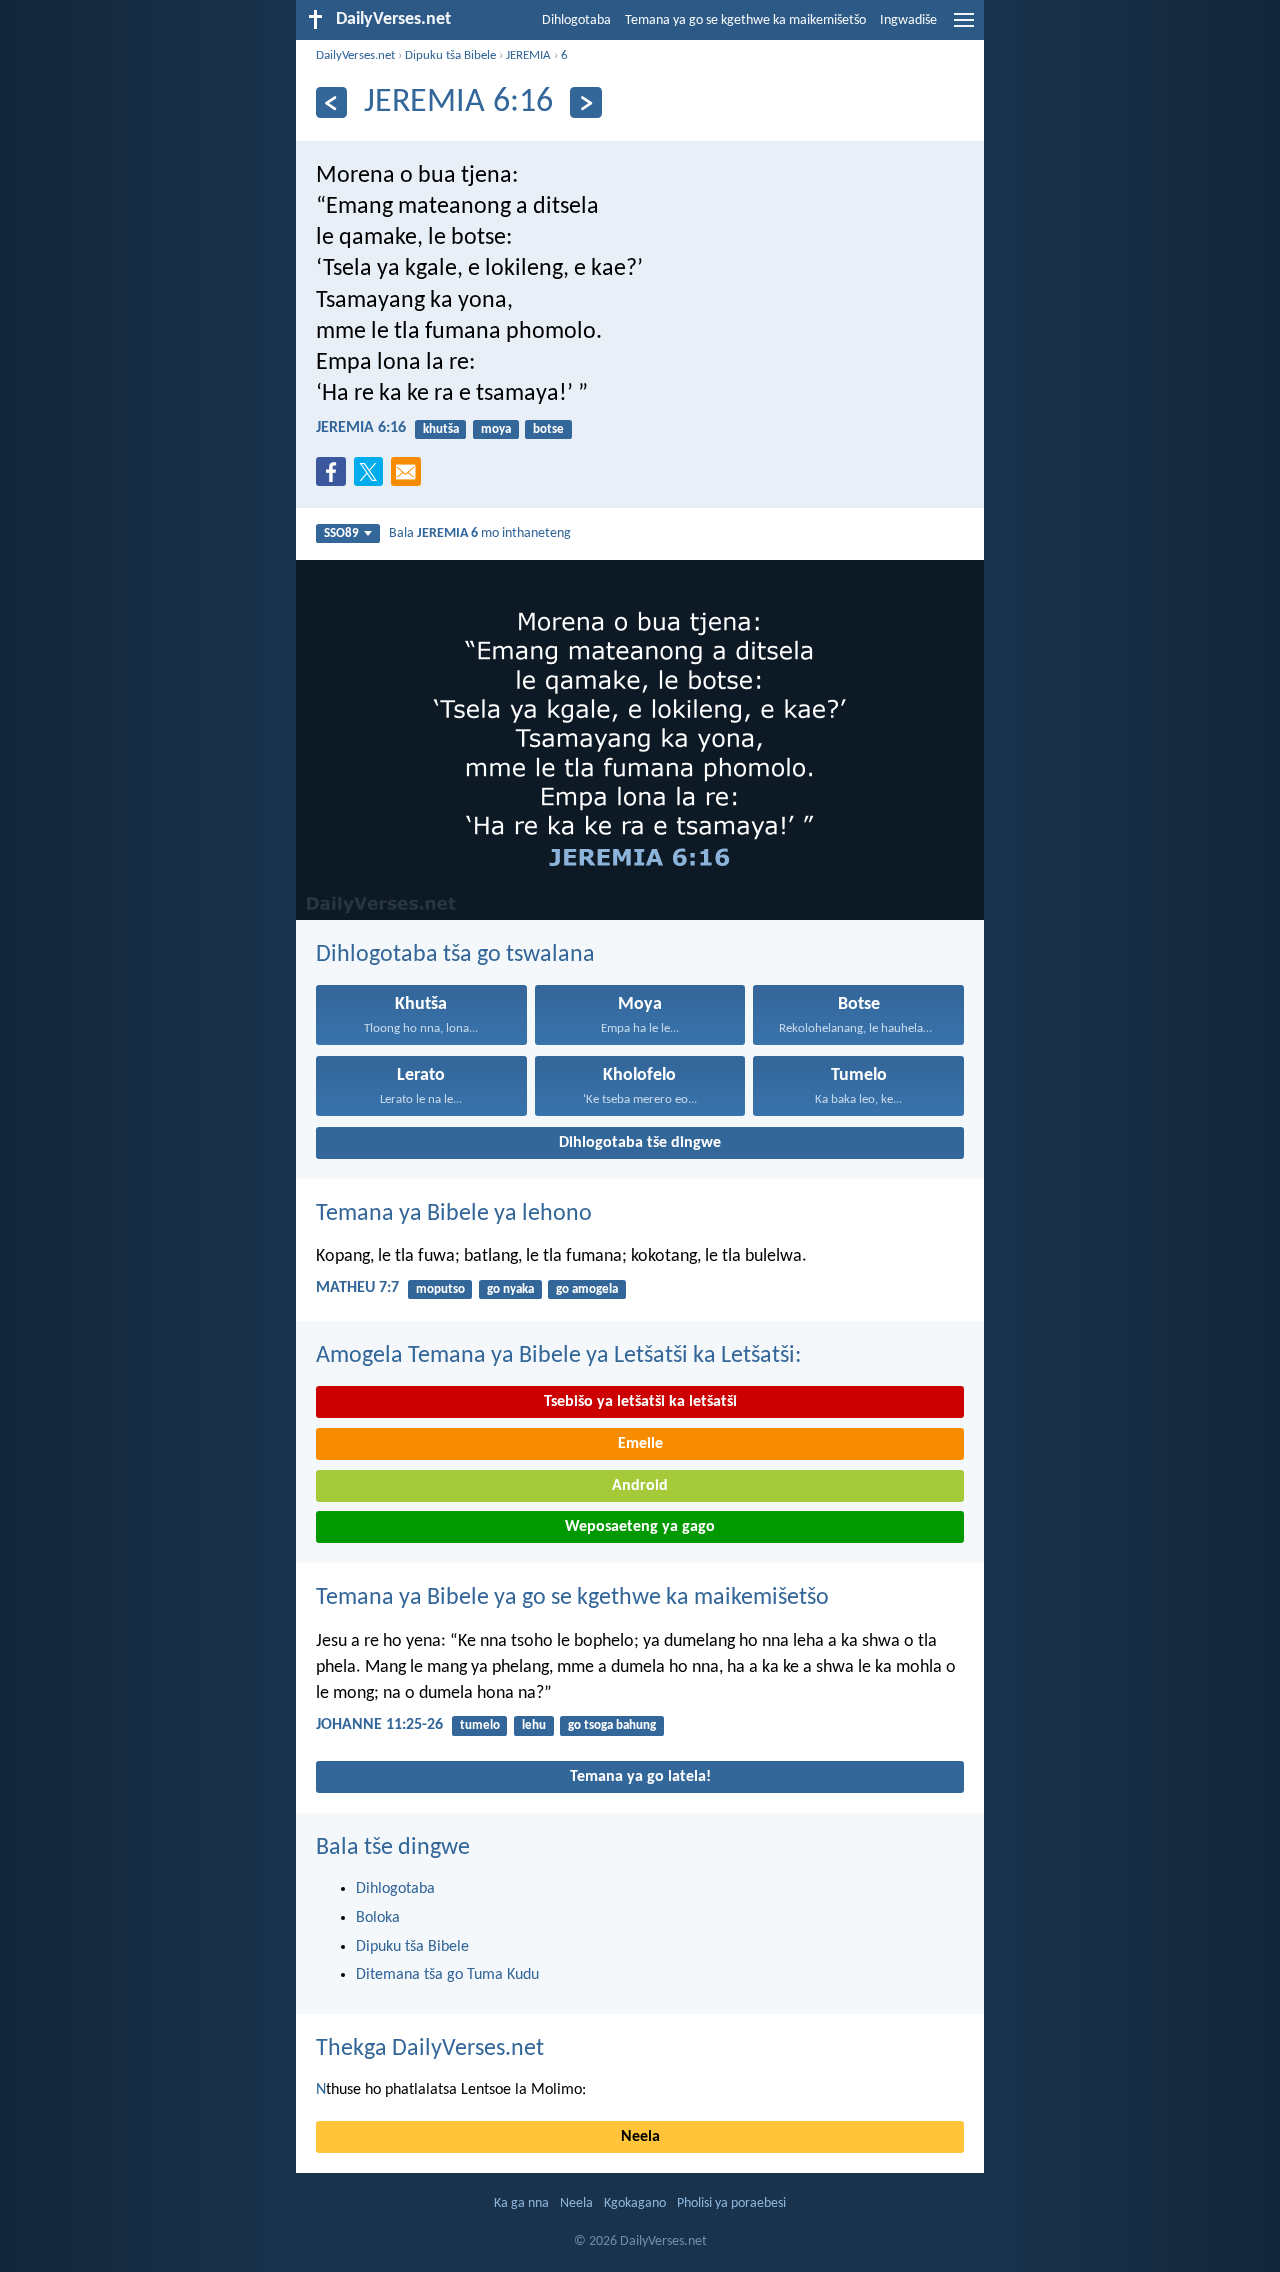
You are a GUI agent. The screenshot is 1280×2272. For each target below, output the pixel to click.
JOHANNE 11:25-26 (379, 1725)
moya (496, 429)
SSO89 (341, 533)
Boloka (378, 1918)
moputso (440, 1289)
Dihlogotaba (576, 20)
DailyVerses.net (355, 55)
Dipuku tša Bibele (450, 55)
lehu (534, 1725)
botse (548, 429)
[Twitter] (373, 478)
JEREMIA (528, 55)
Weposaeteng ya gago (640, 1527)
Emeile (640, 1444)
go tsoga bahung (612, 1725)
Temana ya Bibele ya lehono (454, 1214)
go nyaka (510, 1289)
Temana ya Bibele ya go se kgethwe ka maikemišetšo (572, 1598)
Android (640, 1486)
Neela (640, 2137)
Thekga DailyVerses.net (430, 2049)
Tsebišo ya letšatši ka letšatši (640, 1402)
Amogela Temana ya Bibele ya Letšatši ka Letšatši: (558, 1356)
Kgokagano (635, 2203)
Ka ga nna (521, 2203)
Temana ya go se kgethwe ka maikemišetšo (745, 20)
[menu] (964, 28)
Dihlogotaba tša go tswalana (455, 955)
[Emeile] (410, 478)
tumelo (480, 1725)
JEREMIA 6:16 (361, 428)
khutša (441, 429)
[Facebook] (335, 478)
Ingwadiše (908, 20)
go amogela (587, 1289)
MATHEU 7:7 (357, 1288)
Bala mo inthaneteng (480, 533)
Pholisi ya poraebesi (731, 2203)
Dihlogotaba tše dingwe (640, 1143)
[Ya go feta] (331, 102)
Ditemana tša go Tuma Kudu (447, 1975)
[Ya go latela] (585, 102)
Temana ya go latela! (640, 1777)
